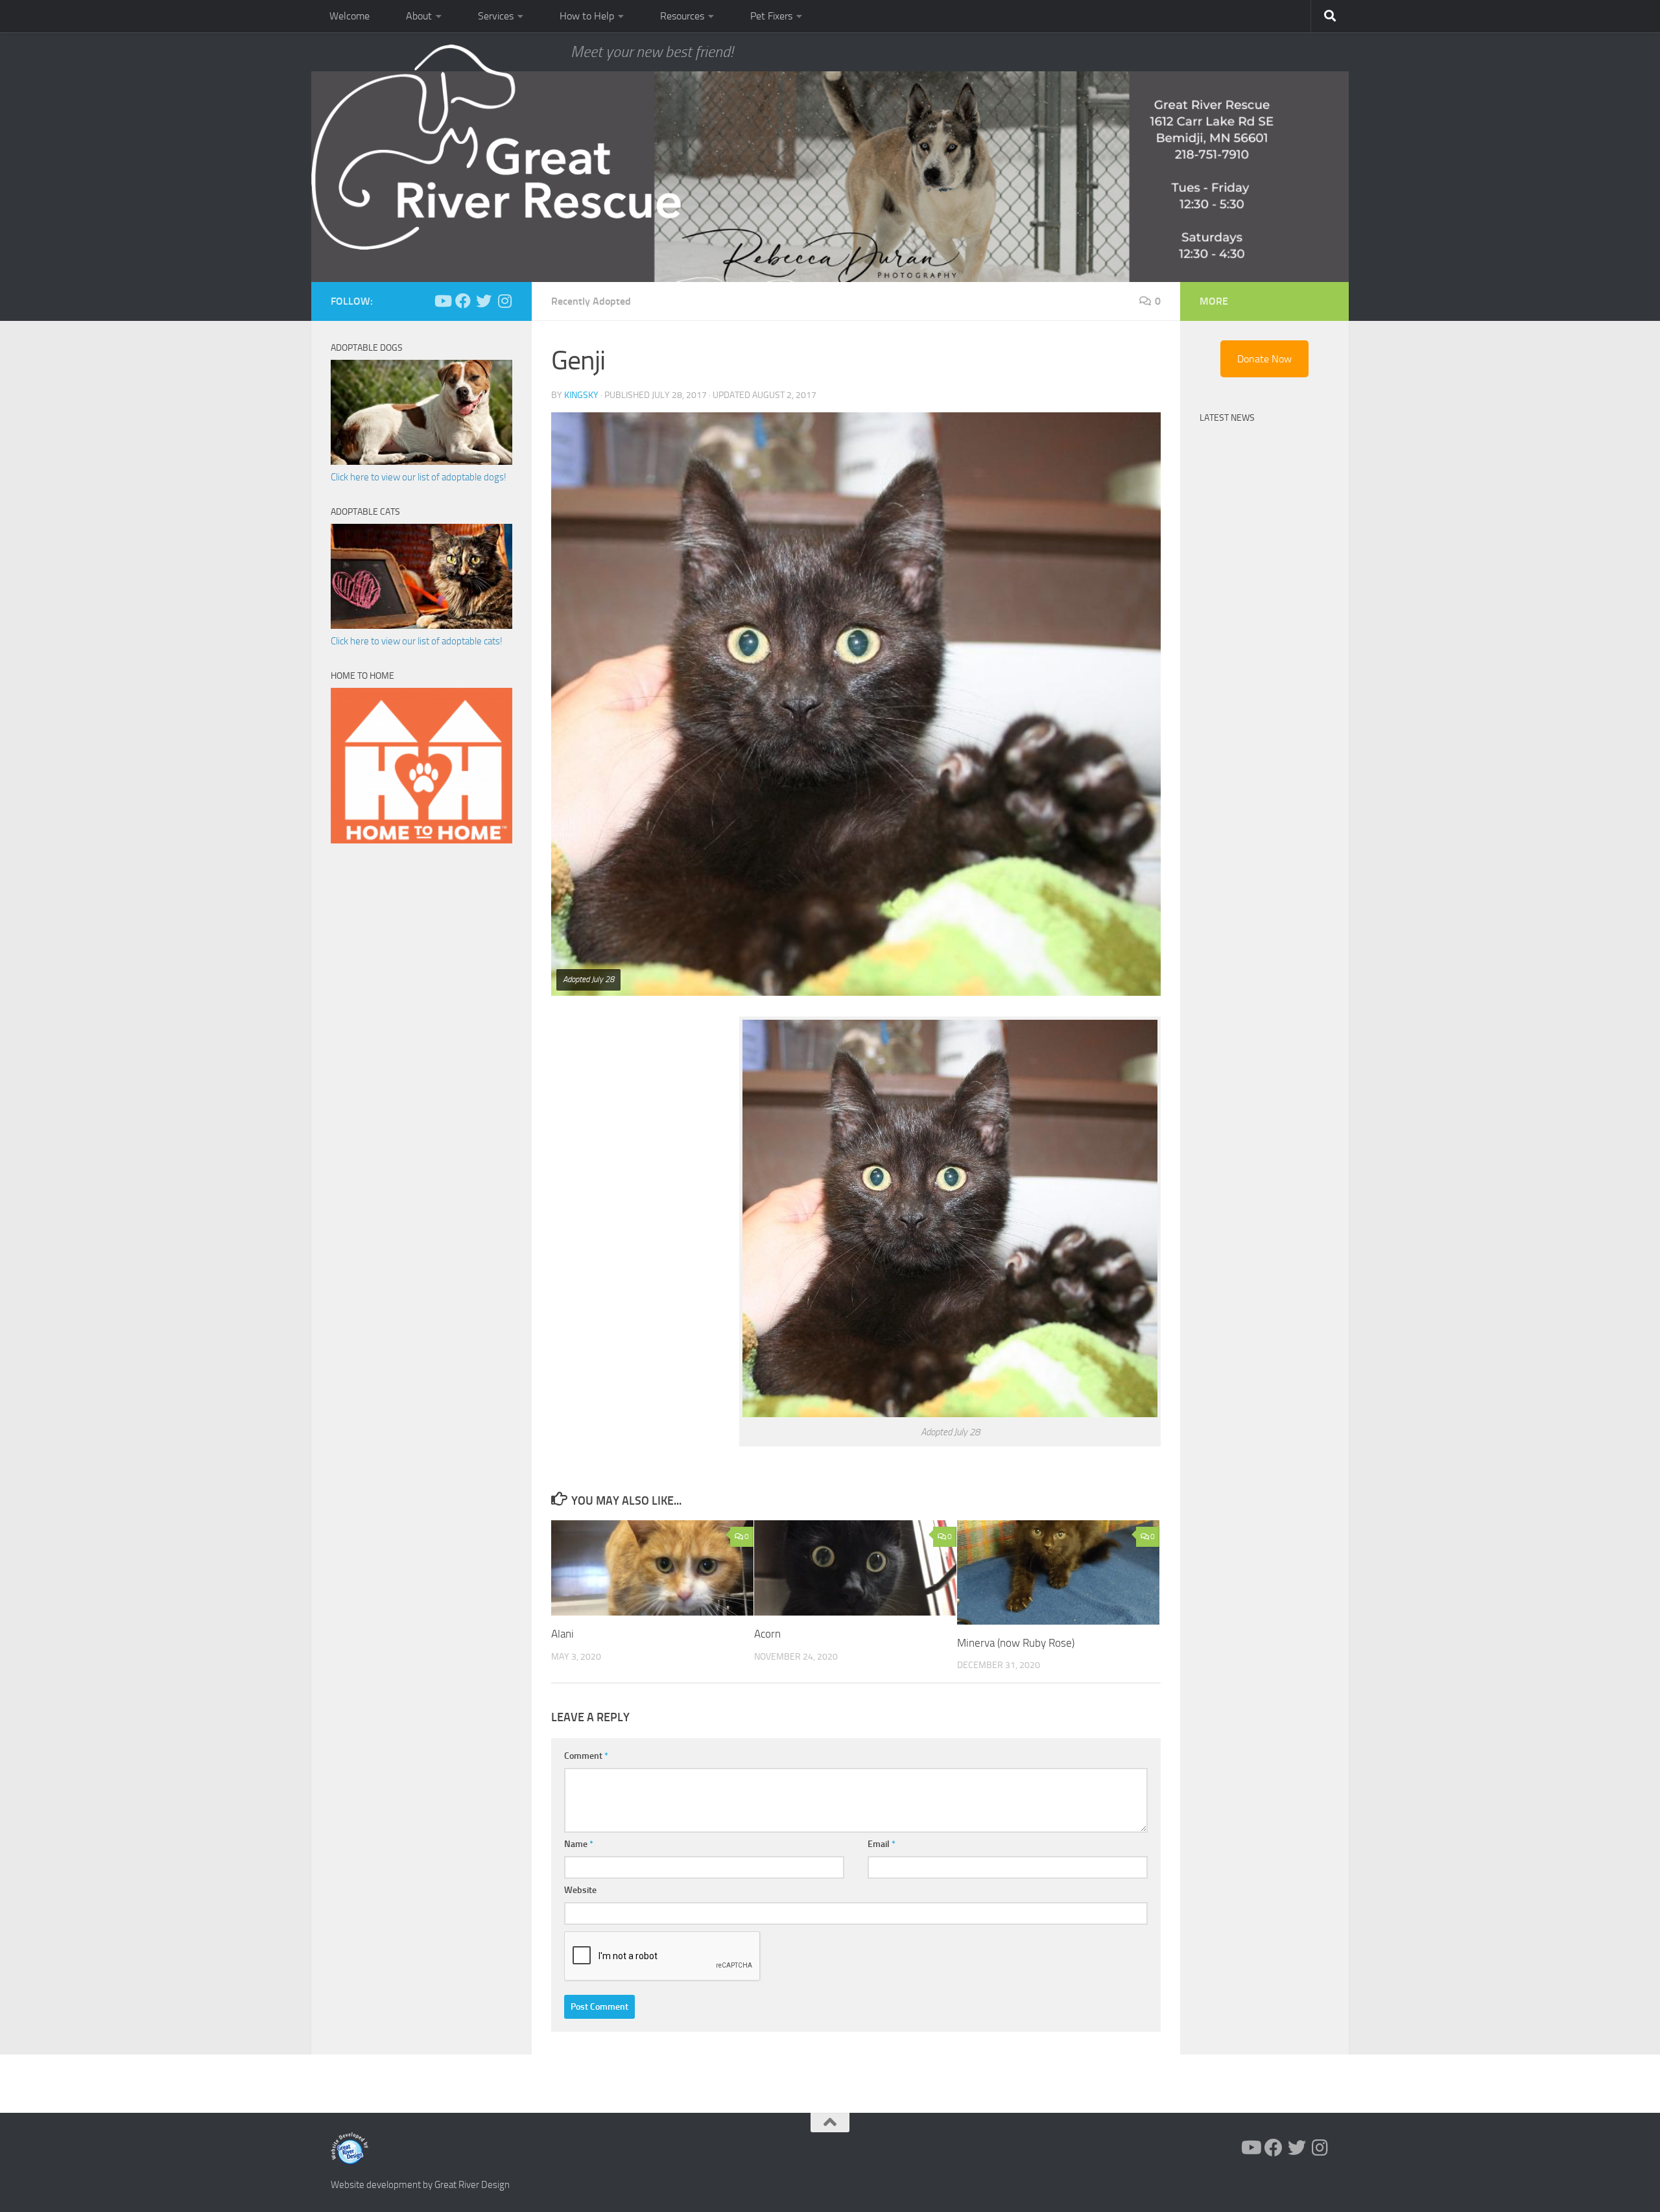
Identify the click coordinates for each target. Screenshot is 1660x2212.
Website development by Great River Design (420, 2185)
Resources (682, 16)
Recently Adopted (591, 301)
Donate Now (1264, 359)
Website (580, 1890)
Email (882, 1844)
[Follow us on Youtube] (442, 301)
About (419, 16)
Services (496, 16)
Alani (563, 1634)
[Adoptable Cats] (421, 626)
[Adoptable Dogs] (421, 462)
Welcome (350, 16)
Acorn (767, 1634)
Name (579, 1844)
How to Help (587, 16)
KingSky (581, 395)
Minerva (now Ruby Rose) (1016, 1643)
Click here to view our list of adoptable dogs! (419, 477)
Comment (586, 1756)
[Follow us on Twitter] (484, 301)
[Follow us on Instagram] (504, 301)
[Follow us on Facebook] (463, 301)
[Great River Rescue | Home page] (496, 147)
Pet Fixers (771, 16)
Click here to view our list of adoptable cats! (417, 641)
